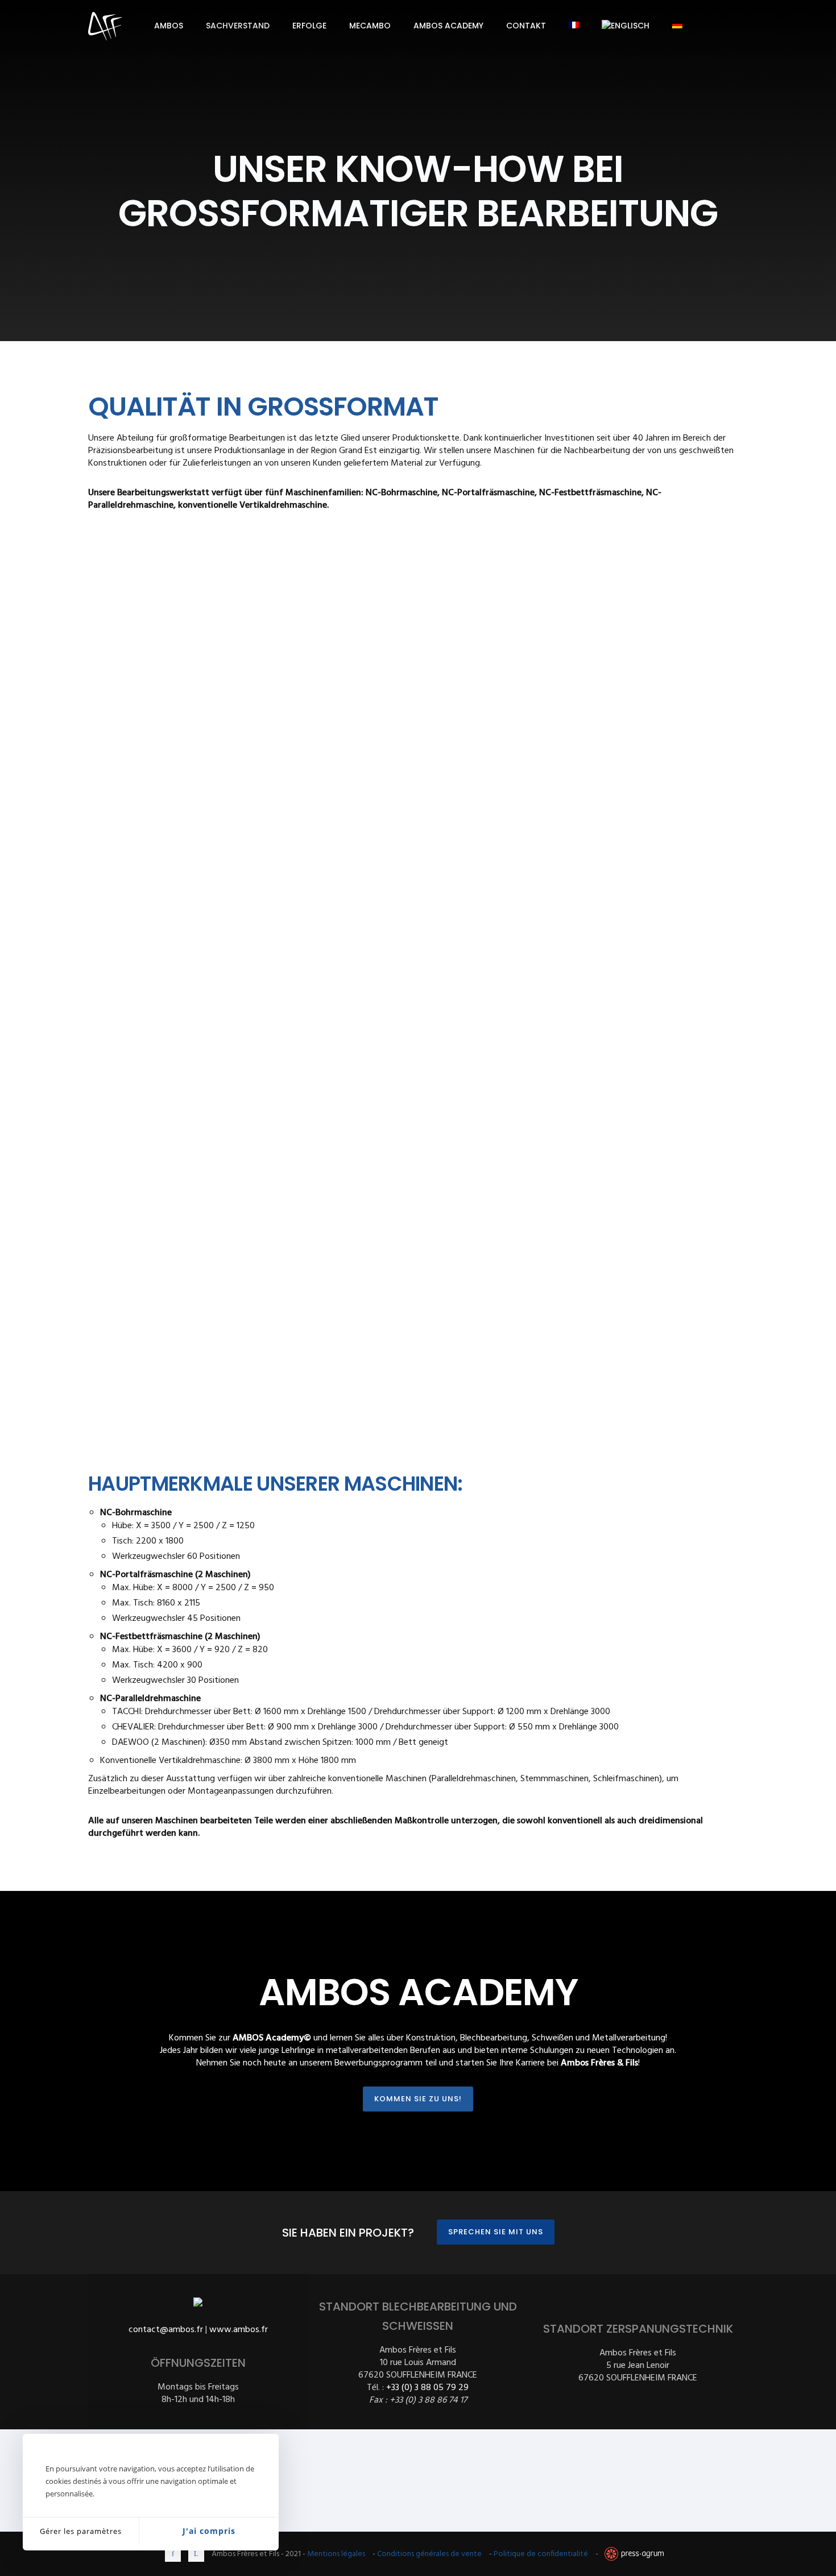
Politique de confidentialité (541, 2554)
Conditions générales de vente (429, 2554)
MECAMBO (370, 26)
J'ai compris (209, 2531)
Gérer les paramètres (81, 2531)
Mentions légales (336, 2554)
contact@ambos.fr (166, 2330)
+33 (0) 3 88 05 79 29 (427, 2388)
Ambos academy (448, 26)
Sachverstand (238, 26)
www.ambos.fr (239, 2330)
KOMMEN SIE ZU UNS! (418, 2099)
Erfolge (309, 26)
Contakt (526, 26)
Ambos (169, 26)
